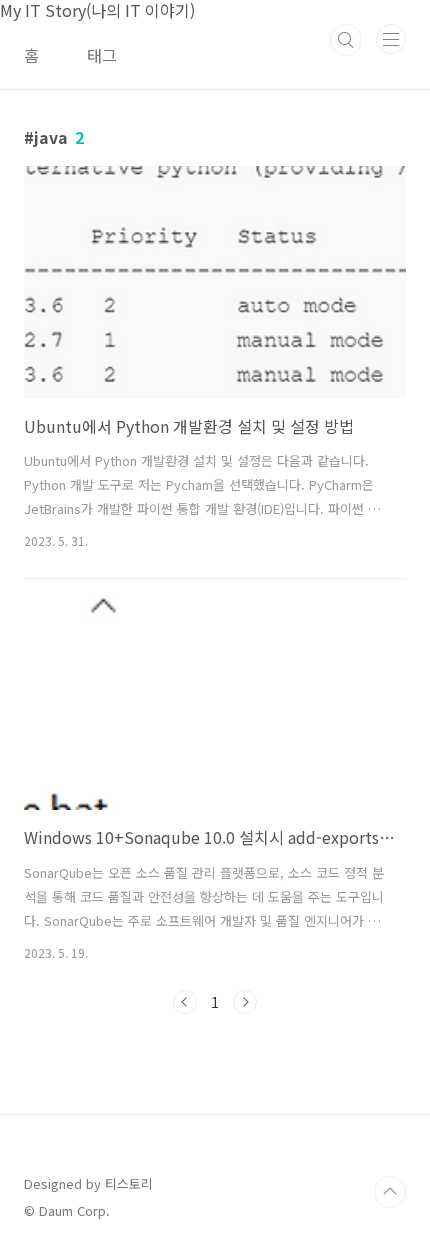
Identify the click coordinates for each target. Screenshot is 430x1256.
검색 (346, 40)
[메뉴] (391, 39)
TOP (390, 1192)
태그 (102, 55)
